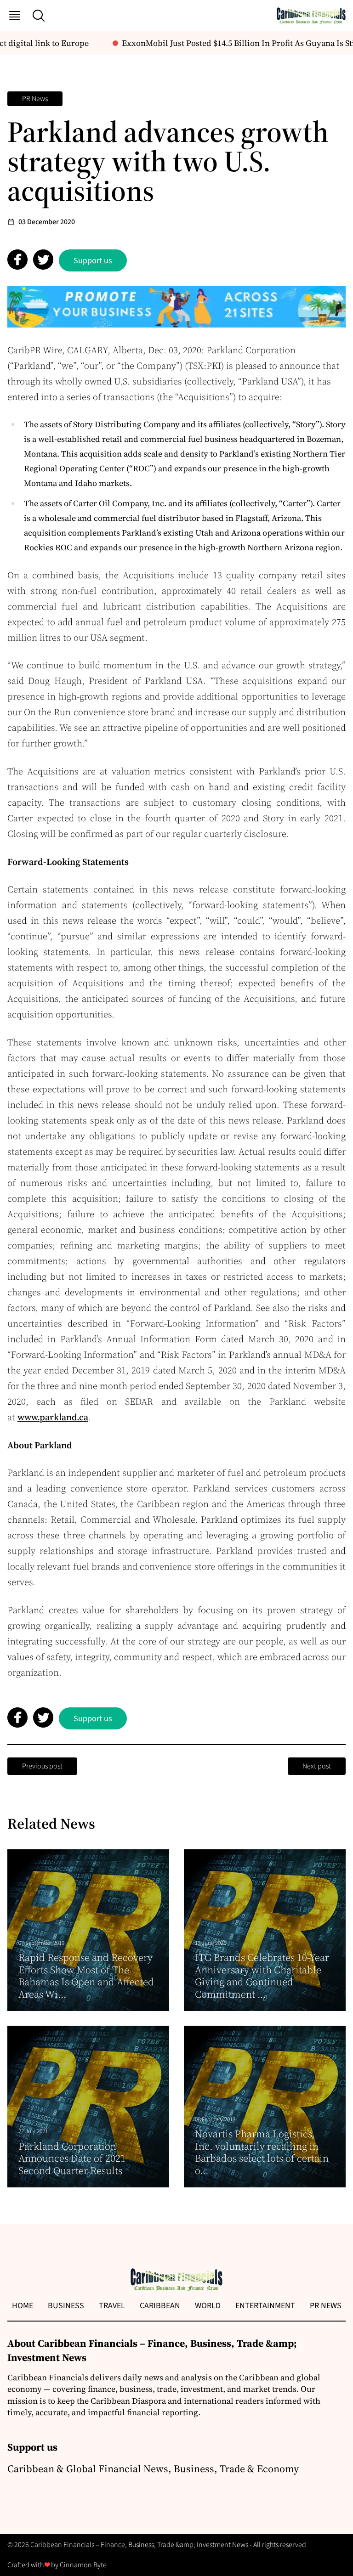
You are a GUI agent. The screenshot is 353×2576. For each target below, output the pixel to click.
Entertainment (265, 2306)
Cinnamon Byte (83, 2565)
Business (66, 2306)
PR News (35, 99)
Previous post (42, 1766)
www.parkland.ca (53, 1417)
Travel (112, 2306)
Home (23, 2306)
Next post (317, 1766)
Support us (93, 261)
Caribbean (160, 2306)
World (208, 2306)
